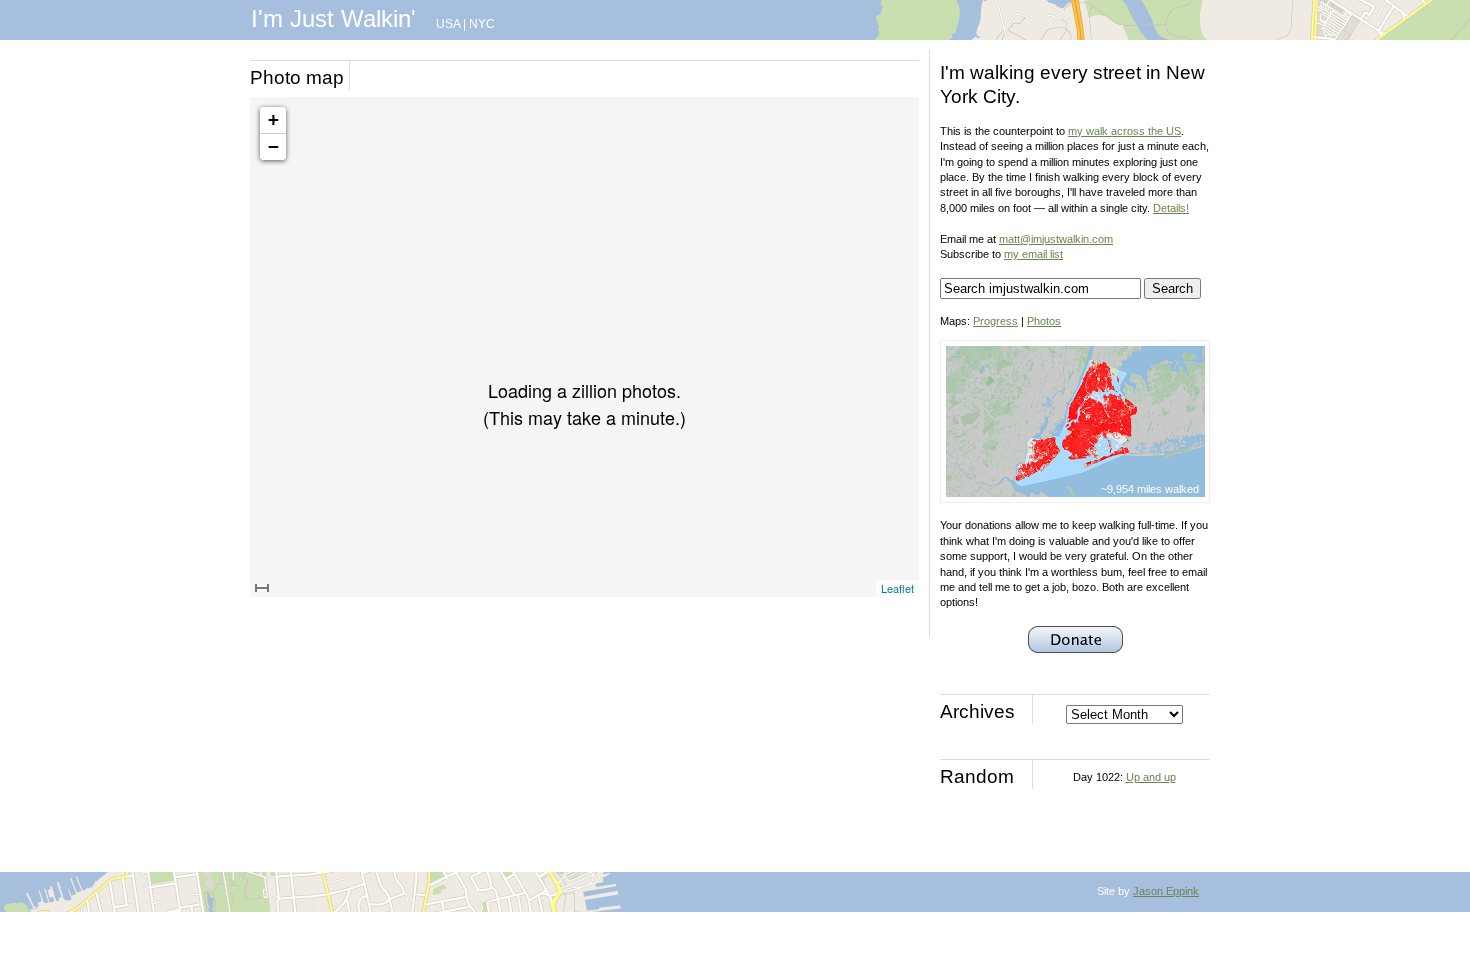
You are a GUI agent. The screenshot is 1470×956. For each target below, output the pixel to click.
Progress (995, 321)
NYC (482, 24)
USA (448, 24)
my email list (1033, 254)
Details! (1171, 208)
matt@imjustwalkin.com (1056, 239)
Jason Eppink (1166, 891)
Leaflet (897, 588)
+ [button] (273, 119)
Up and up (1151, 777)
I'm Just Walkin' (333, 18)
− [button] (273, 146)
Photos (1044, 321)
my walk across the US (1124, 131)
